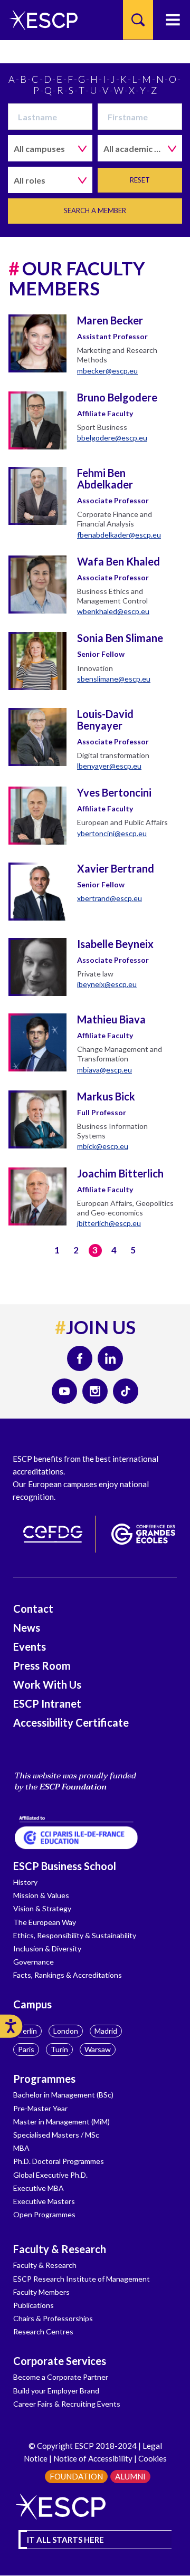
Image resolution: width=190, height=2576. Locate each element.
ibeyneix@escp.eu (107, 984)
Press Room (42, 1665)
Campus (32, 2004)
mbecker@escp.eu (107, 371)
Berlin (27, 2031)
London (66, 2031)
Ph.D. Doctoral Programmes (59, 2161)
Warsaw (98, 2049)
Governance (34, 1962)
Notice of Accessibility (93, 2458)
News (27, 1627)
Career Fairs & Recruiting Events (67, 2404)
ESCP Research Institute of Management (82, 2279)
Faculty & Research (60, 2249)
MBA (21, 2148)
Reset (140, 180)
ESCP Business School (65, 1866)
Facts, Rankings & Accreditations (68, 1975)
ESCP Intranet (47, 1703)
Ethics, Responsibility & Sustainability (75, 1935)
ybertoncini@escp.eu (112, 833)
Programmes (44, 2079)
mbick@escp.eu (103, 1146)
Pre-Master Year (40, 2108)
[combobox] (50, 148)
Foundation (76, 2476)
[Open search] (138, 20)
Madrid (106, 2031)
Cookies (153, 2458)
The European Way (45, 1922)
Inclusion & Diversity (47, 1948)
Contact (33, 1608)
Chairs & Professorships (53, 2318)
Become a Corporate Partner (61, 2377)
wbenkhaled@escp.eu (113, 611)
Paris (26, 2049)
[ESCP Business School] (40, 20)
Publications (34, 2305)
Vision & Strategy (42, 1908)
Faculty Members (41, 2292)
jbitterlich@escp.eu (109, 1223)
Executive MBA (39, 2188)
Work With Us (47, 1684)
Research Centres (43, 2331)
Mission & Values (41, 1895)
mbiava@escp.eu (104, 1070)
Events (30, 1646)
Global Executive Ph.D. (50, 2175)
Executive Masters (44, 2201)
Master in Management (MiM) (61, 2122)
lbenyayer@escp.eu (109, 766)
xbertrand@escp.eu (110, 898)
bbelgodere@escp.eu (112, 438)
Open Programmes (44, 2214)
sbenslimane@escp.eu (114, 679)
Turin (59, 2049)
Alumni (130, 2476)
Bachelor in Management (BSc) (63, 2095)
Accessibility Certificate (71, 1722)
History (25, 1882)
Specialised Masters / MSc (56, 2135)
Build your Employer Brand (56, 2391)
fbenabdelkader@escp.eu (119, 535)
